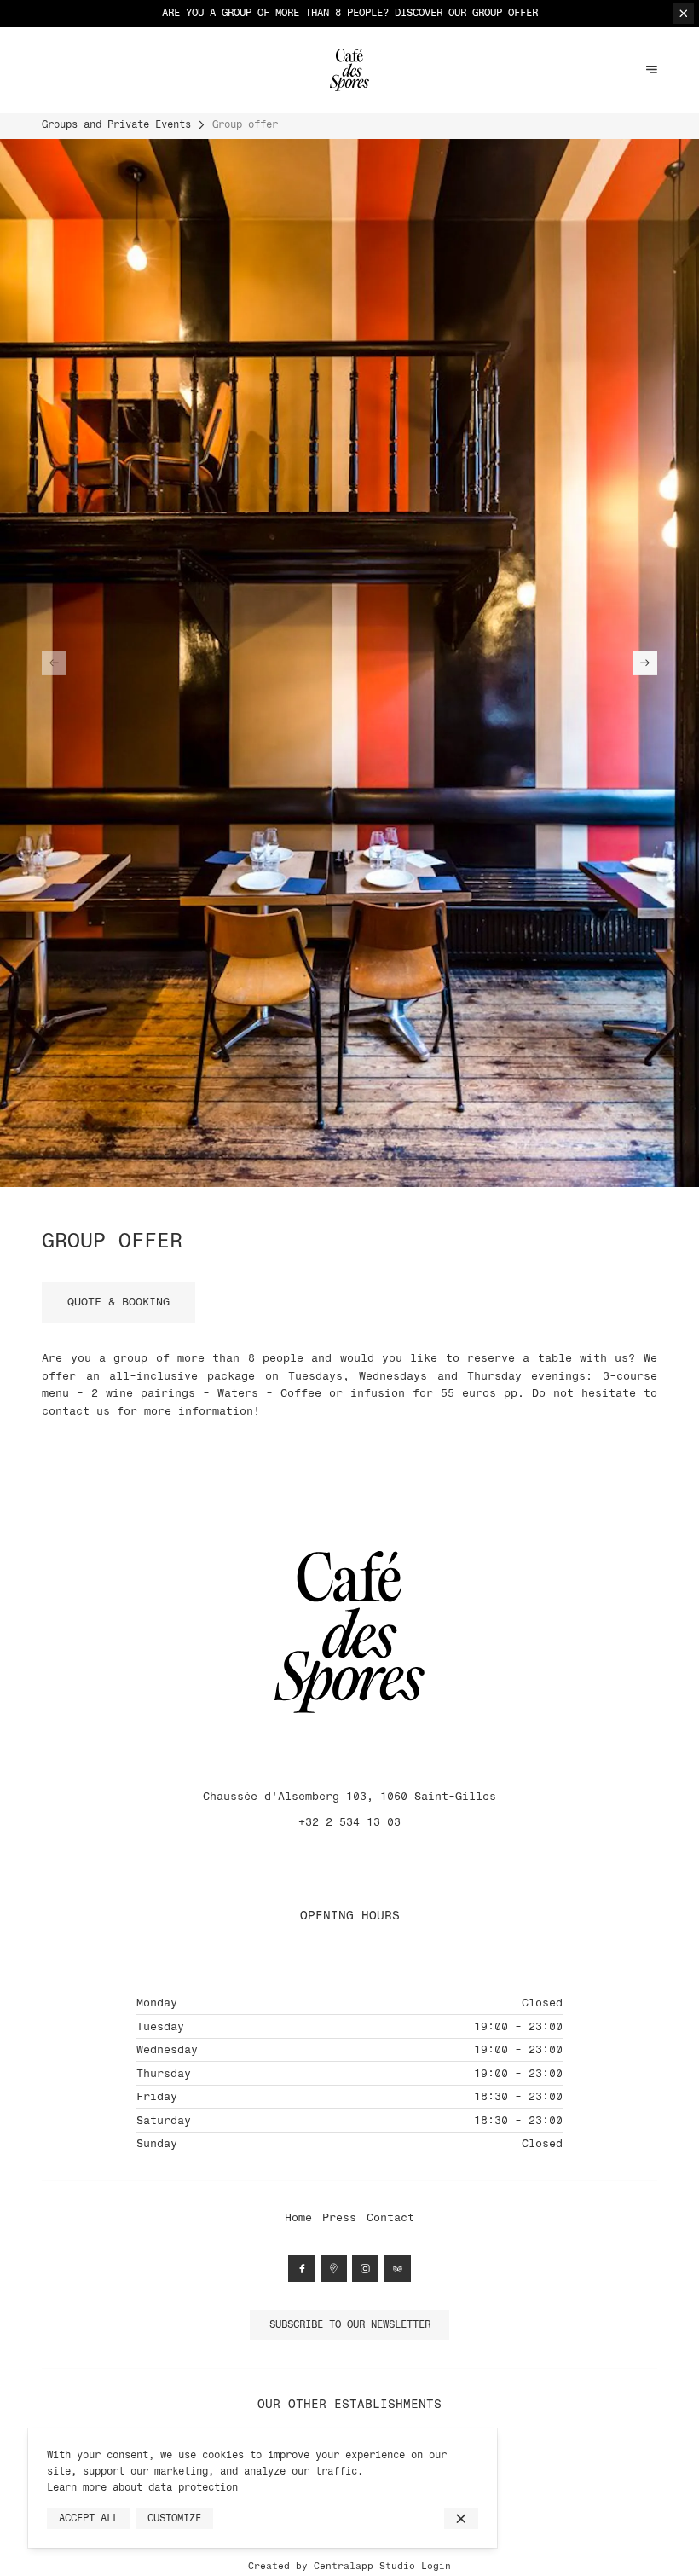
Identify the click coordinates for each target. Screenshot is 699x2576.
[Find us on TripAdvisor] (397, 2269)
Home (298, 2217)
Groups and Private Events (116, 124)
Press (339, 2217)
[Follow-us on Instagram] (365, 2269)
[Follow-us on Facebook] (301, 2269)
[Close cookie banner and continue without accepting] (461, 2519)
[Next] (645, 663)
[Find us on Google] (334, 2269)
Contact (390, 2217)
